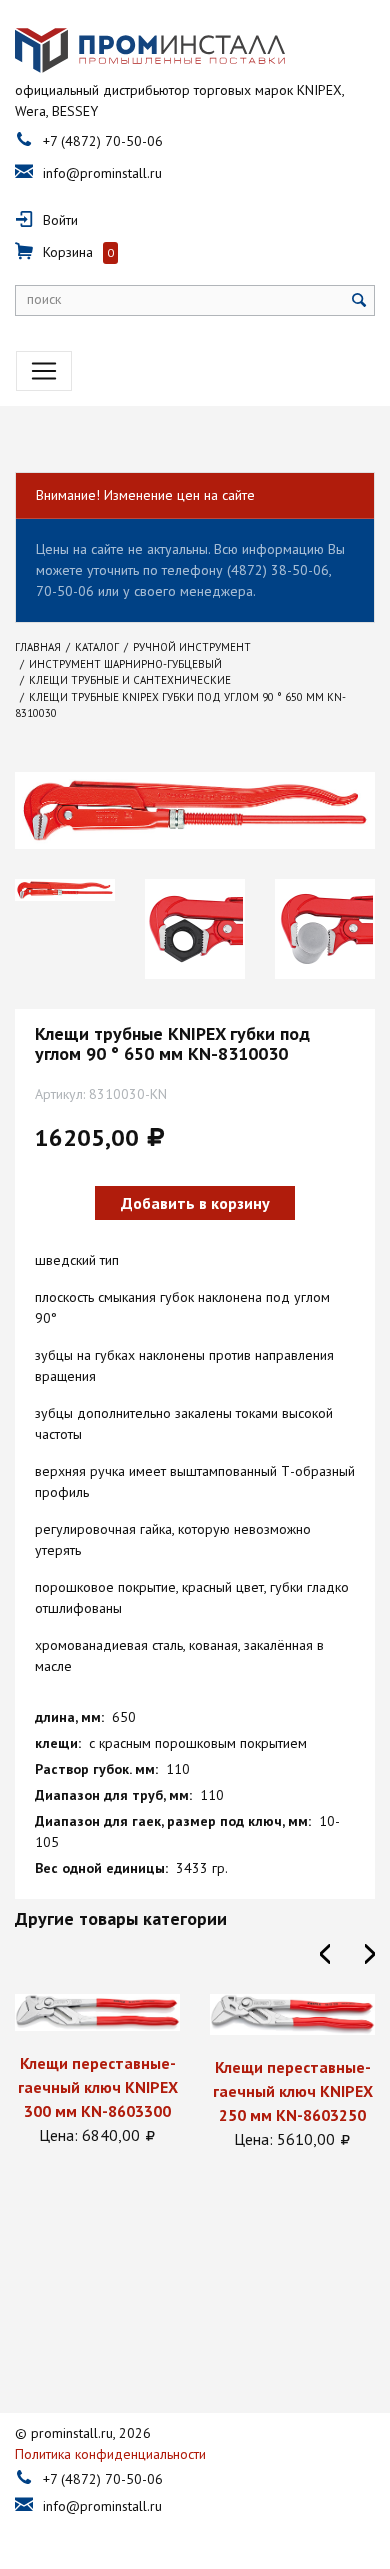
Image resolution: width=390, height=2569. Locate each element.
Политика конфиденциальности (110, 2454)
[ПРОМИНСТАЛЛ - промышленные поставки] (150, 50)
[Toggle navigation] (44, 371)
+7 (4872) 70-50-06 (103, 141)
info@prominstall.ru (102, 173)
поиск (44, 299)
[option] (65, 890)
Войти (60, 220)
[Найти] (359, 300)
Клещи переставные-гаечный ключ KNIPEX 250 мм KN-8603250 (249, 2091)
